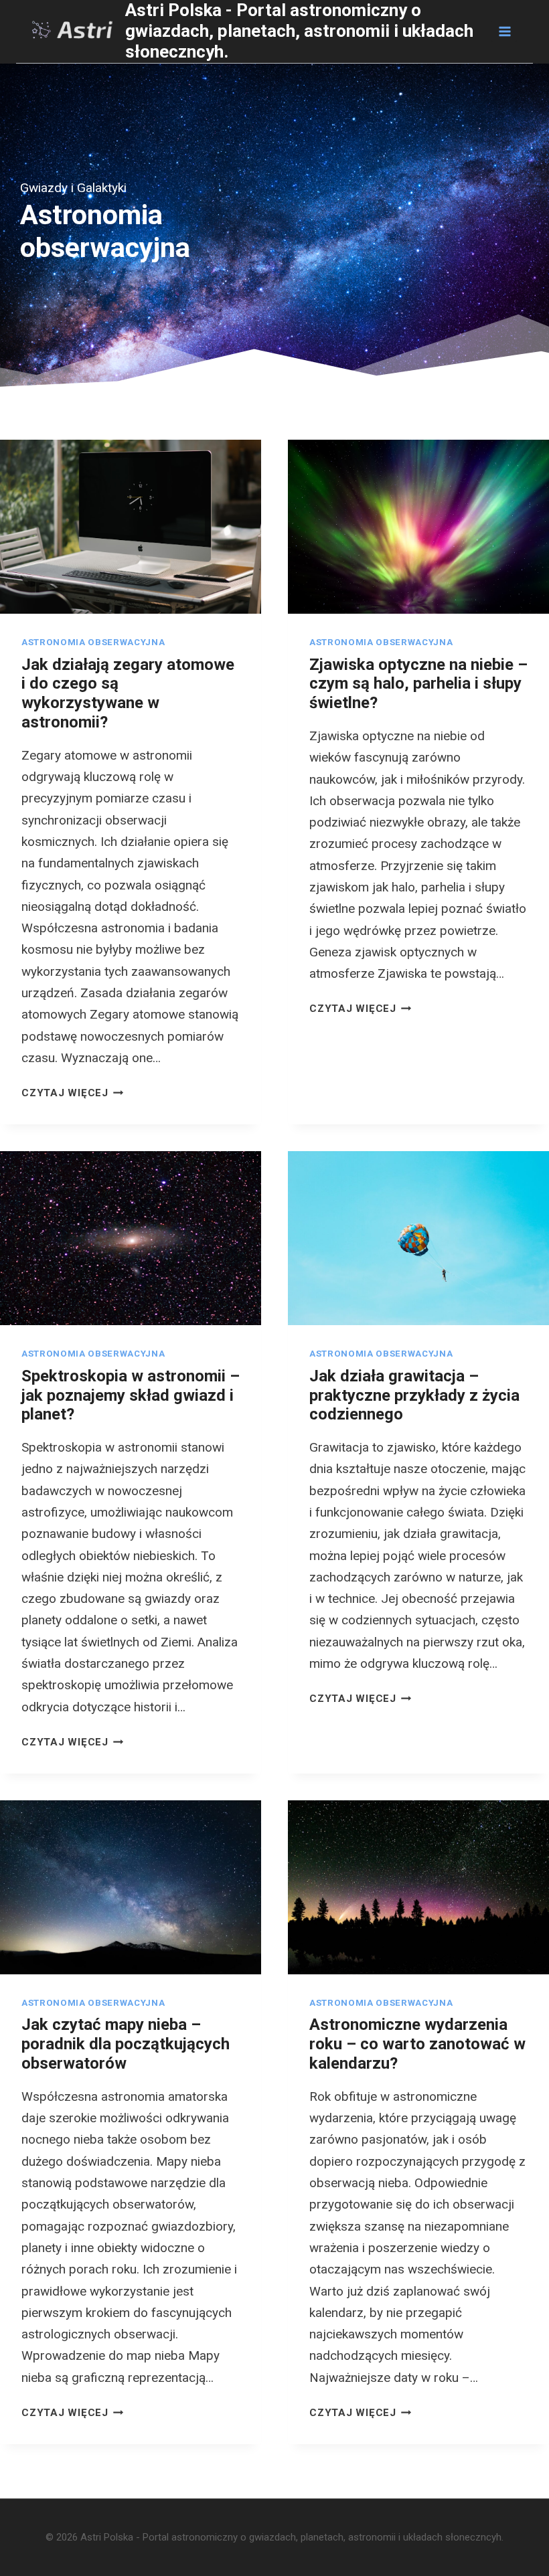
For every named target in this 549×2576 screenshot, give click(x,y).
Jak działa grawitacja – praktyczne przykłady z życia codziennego (414, 1395)
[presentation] (131, 527)
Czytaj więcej (73, 1093)
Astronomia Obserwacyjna (93, 642)
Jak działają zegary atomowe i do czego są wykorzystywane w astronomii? (128, 693)
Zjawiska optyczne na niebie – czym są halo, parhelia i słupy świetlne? (418, 684)
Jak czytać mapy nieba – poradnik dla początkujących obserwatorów (126, 2044)
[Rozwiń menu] (504, 31)
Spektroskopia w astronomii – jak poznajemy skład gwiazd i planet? (131, 1395)
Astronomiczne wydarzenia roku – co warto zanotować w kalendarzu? (417, 2044)
